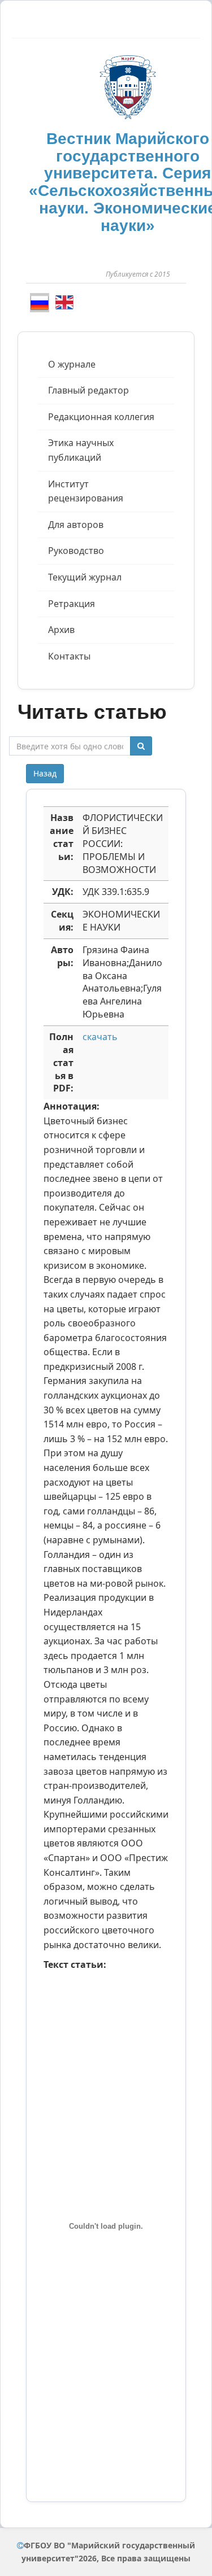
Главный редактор (88, 390)
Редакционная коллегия (101, 417)
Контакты (69, 656)
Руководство (76, 551)
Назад (45, 773)
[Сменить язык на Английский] (64, 302)
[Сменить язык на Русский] (40, 303)
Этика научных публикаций (81, 450)
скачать (100, 1037)
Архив (61, 630)
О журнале (72, 364)
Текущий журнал (85, 577)
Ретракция (72, 604)
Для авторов (76, 525)
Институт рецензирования (86, 491)
